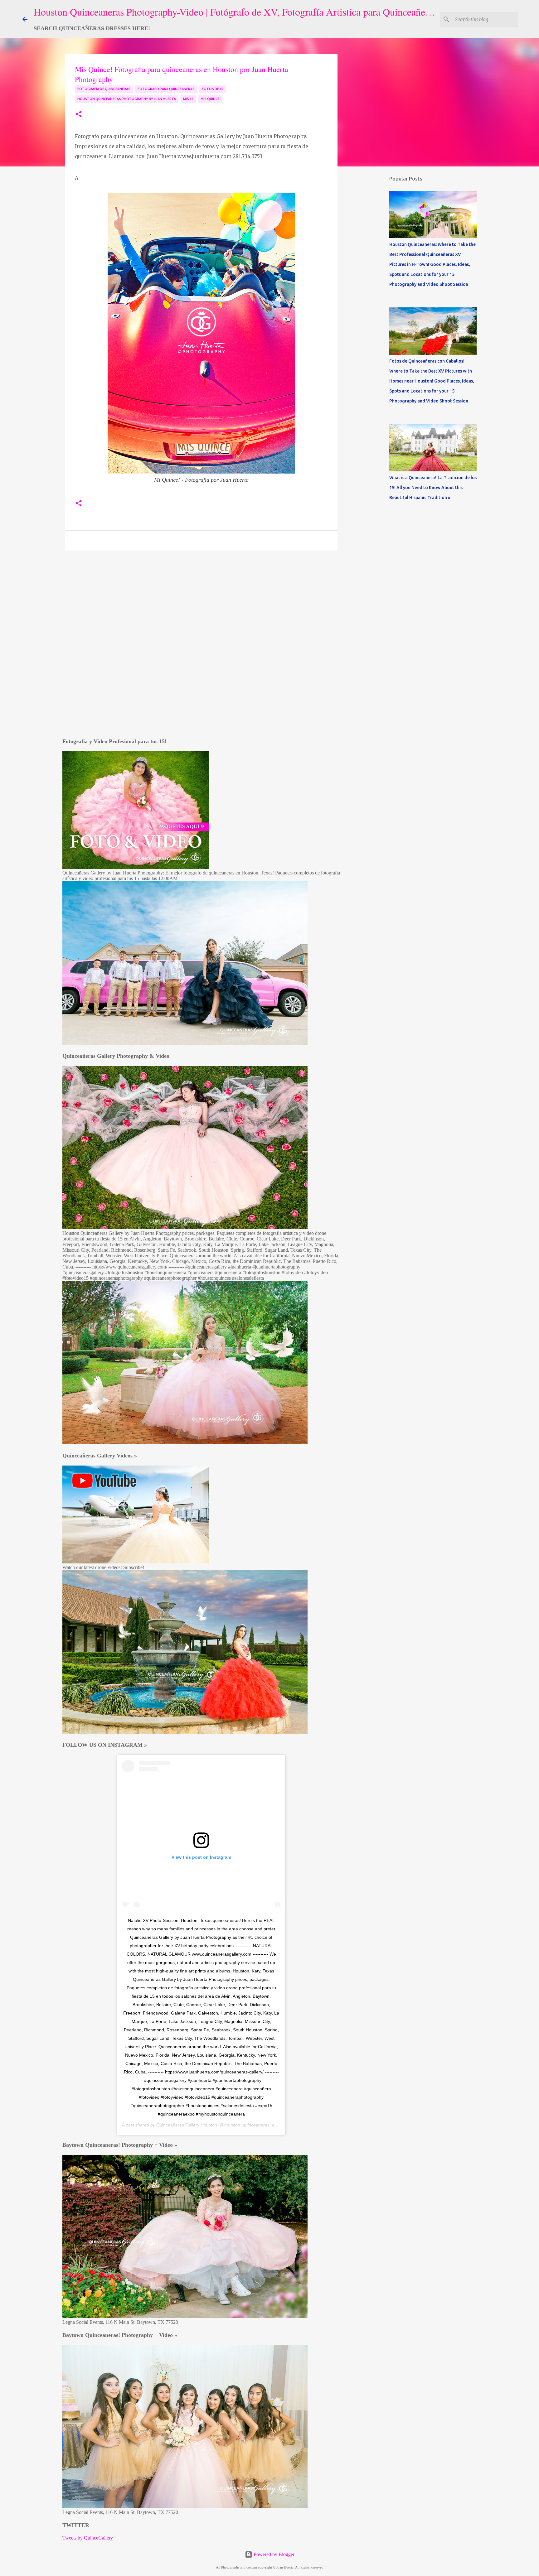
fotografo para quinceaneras (166, 89)
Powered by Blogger (273, 2554)
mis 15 (188, 99)
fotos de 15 (213, 89)
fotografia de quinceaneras (104, 89)
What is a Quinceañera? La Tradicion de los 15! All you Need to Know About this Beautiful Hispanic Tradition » (433, 488)
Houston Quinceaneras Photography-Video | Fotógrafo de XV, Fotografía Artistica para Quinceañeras (235, 12)
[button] (79, 115)
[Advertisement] (153, 171)
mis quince (210, 99)
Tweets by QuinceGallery (88, 2538)
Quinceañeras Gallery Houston (187, 2125)
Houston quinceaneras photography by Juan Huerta (127, 99)
